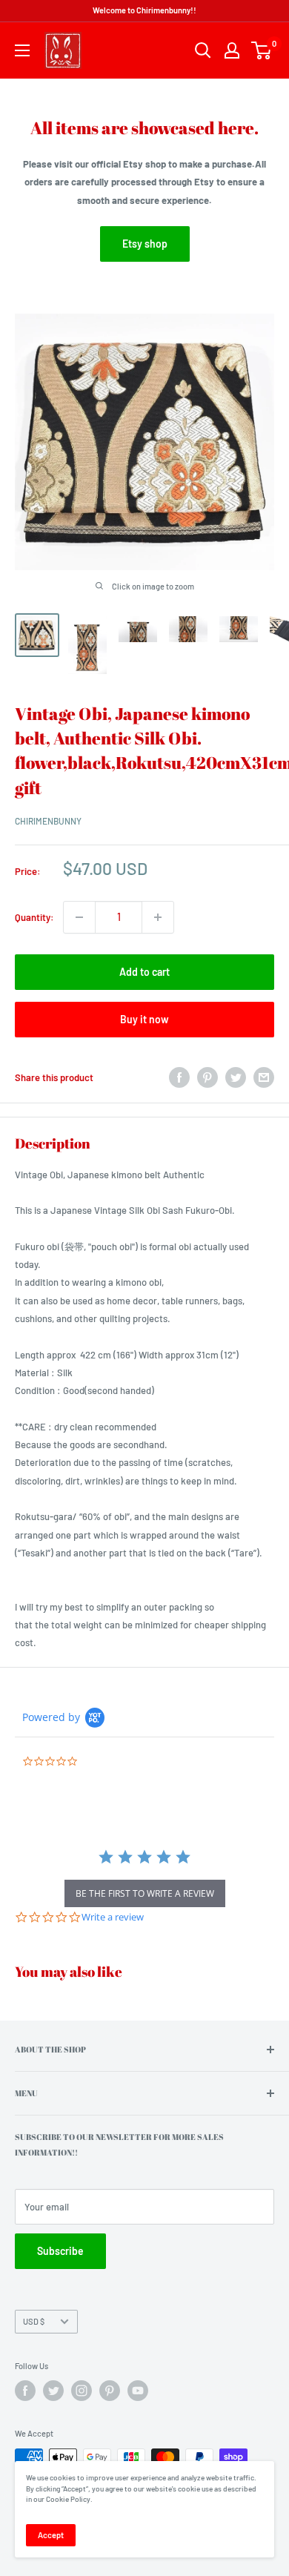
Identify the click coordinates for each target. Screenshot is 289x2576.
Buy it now (144, 1019)
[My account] (232, 50)
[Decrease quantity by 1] (79, 917)
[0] (262, 50)
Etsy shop (145, 244)
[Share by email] (264, 1077)
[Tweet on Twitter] (236, 1077)
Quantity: (34, 917)
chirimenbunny (48, 821)
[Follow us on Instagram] (82, 2391)
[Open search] (203, 50)
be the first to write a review (145, 1893)
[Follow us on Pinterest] (110, 2391)
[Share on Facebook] (179, 1077)
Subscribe (60, 2251)
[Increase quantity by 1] (158, 917)
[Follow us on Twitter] (53, 2391)
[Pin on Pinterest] (207, 1077)
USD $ (34, 2321)
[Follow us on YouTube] (138, 2391)
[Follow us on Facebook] (25, 2391)
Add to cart (144, 972)
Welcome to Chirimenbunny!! (144, 10)
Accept (51, 2535)
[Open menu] (22, 50)
